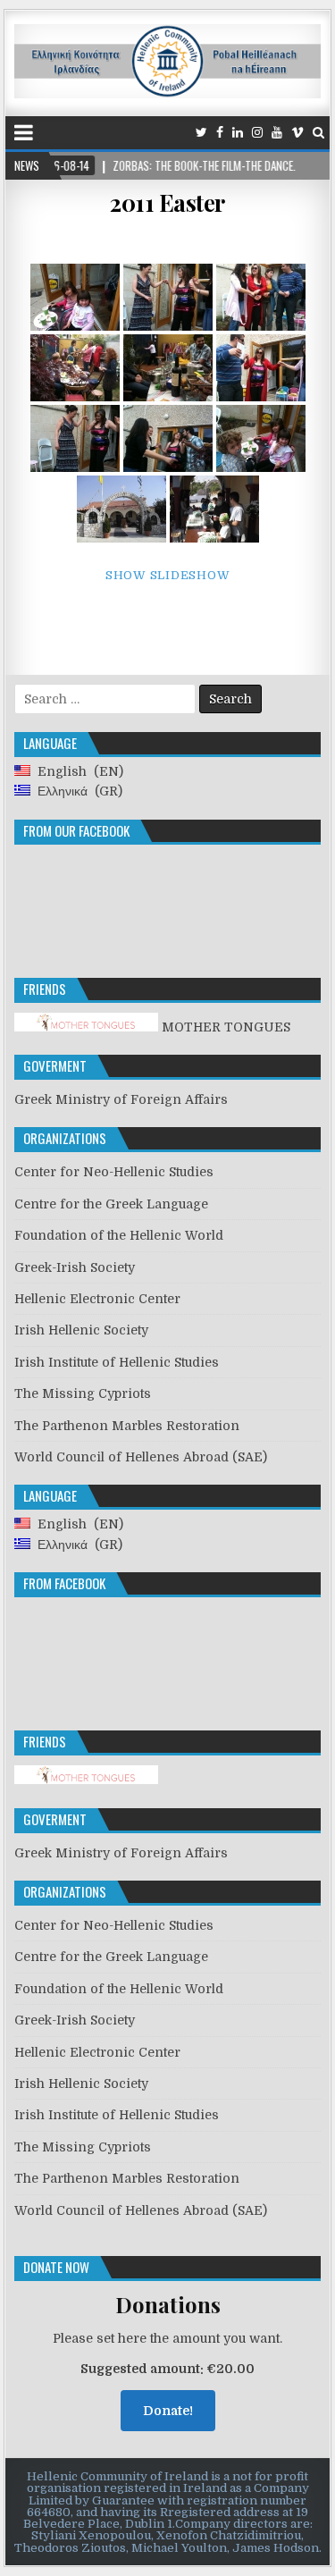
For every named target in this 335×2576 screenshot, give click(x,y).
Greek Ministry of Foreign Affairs (121, 1099)
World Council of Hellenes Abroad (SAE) (141, 1457)
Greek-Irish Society (75, 1267)
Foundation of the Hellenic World (119, 1235)
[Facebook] (220, 133)
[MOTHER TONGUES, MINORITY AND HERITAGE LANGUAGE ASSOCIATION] (86, 1780)
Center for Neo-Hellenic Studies (114, 1172)
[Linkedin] (238, 133)
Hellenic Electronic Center (97, 1299)
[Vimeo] (297, 133)
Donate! (168, 2411)
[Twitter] (201, 133)
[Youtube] (277, 133)
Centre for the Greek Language (111, 1204)
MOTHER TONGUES (224, 1027)
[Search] (318, 133)
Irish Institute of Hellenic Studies (117, 1362)
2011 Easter (167, 202)
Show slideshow (168, 575)
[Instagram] (257, 133)
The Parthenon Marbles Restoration (127, 1426)
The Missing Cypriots (83, 1393)
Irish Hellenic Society (81, 1330)
